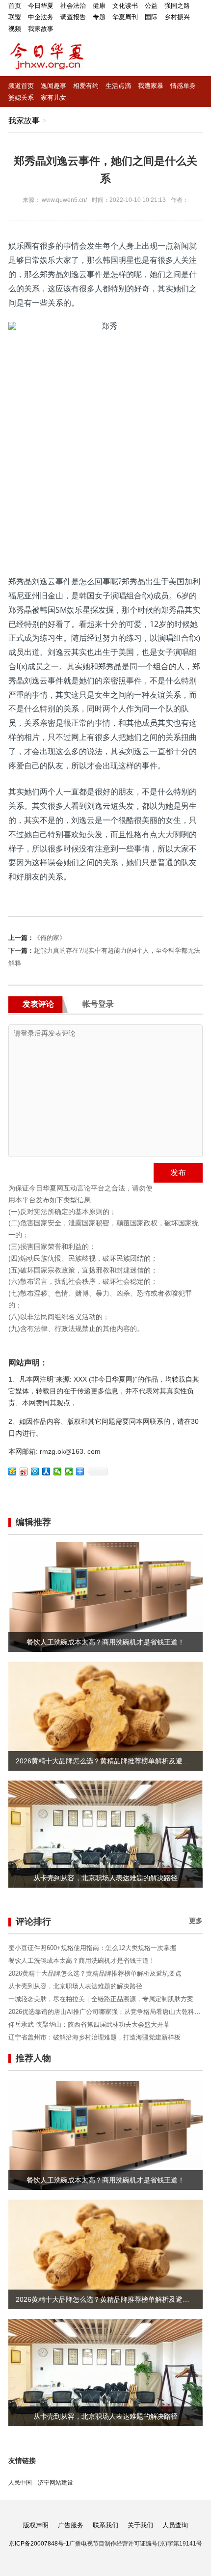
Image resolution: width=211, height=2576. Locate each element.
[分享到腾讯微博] (35, 1472)
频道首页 (21, 86)
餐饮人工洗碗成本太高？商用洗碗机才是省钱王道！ (82, 1961)
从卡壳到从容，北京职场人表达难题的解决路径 (75, 1986)
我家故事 (41, 29)
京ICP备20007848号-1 (39, 2544)
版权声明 (36, 2525)
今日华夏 (41, 6)
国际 (151, 17)
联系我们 (105, 2525)
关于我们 (140, 2525)
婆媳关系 (21, 98)
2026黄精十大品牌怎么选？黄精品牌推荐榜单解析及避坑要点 (95, 1973)
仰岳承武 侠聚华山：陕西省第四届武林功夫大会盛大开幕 (89, 2024)
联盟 (15, 17)
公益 (151, 6)
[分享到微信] (58, 1472)
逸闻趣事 (53, 86)
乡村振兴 (177, 17)
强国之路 (177, 6)
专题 (99, 17)
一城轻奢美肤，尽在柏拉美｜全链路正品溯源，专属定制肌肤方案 (101, 1999)
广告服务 (71, 2525)
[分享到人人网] (46, 1472)
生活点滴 (118, 86)
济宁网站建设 (55, 2483)
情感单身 (183, 86)
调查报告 (73, 17)
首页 (15, 6)
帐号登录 (98, 1004)
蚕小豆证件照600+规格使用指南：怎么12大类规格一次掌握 (92, 1948)
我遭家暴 (151, 86)
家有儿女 (53, 98)
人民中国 (20, 2483)
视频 (15, 29)
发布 (178, 1173)
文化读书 (125, 6)
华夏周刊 (125, 17)
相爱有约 (86, 86)
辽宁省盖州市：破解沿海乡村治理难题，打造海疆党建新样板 (94, 2037)
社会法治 (73, 6)
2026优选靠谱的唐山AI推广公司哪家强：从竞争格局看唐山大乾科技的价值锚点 (105, 2012)
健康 (99, 6)
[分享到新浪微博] (24, 1472)
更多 (196, 1921)
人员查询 (175, 2525)
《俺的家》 (50, 938)
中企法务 (41, 17)
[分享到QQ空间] (13, 1472)
